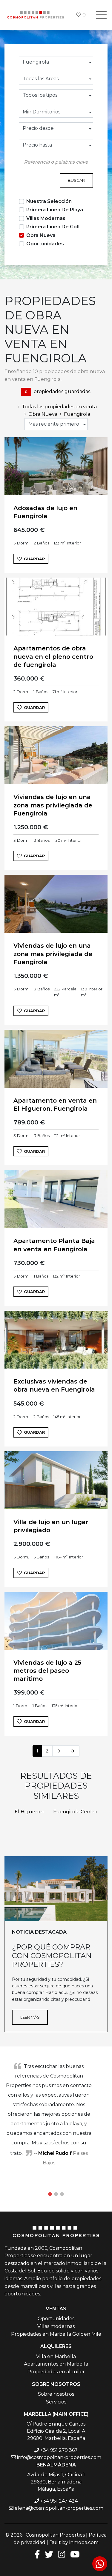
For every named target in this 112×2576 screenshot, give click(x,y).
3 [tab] (62, 2194)
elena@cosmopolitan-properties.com (59, 2508)
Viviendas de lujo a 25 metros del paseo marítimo (47, 1671)
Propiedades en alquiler (56, 2372)
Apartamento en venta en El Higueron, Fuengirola (55, 1105)
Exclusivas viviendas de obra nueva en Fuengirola (54, 1385)
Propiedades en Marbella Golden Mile (56, 2334)
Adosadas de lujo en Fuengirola (45, 512)
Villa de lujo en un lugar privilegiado (51, 1526)
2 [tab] (56, 2194)
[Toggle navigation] (101, 15)
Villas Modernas (46, 218)
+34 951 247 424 (59, 2501)
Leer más (30, 2017)
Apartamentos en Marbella (56, 2364)
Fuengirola (77, 414)
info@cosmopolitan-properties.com (59, 2457)
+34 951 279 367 (59, 2450)
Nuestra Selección (49, 201)
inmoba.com (84, 2542)
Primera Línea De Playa (55, 210)
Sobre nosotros (56, 2394)
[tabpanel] (56, 2114)
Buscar (76, 180)
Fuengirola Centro (75, 1812)
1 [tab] (50, 2194)
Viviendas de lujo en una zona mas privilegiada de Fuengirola (53, 805)
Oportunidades (45, 244)
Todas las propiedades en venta (59, 407)
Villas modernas (56, 2326)
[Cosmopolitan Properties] (36, 15)
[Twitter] (49, 2554)
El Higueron (29, 1812)
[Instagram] (62, 2554)
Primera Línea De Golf (53, 227)
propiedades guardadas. (58, 391)
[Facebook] (36, 2554)
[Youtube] (75, 2554)
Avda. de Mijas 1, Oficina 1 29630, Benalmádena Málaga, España (56, 2482)
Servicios (56, 2402)
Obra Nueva (41, 235)
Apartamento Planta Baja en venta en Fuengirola (54, 1245)
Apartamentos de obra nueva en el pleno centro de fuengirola (53, 656)
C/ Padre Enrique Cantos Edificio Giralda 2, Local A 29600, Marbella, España (56, 2431)
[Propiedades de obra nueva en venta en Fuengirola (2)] (59, 1751)
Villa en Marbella (56, 2356)
